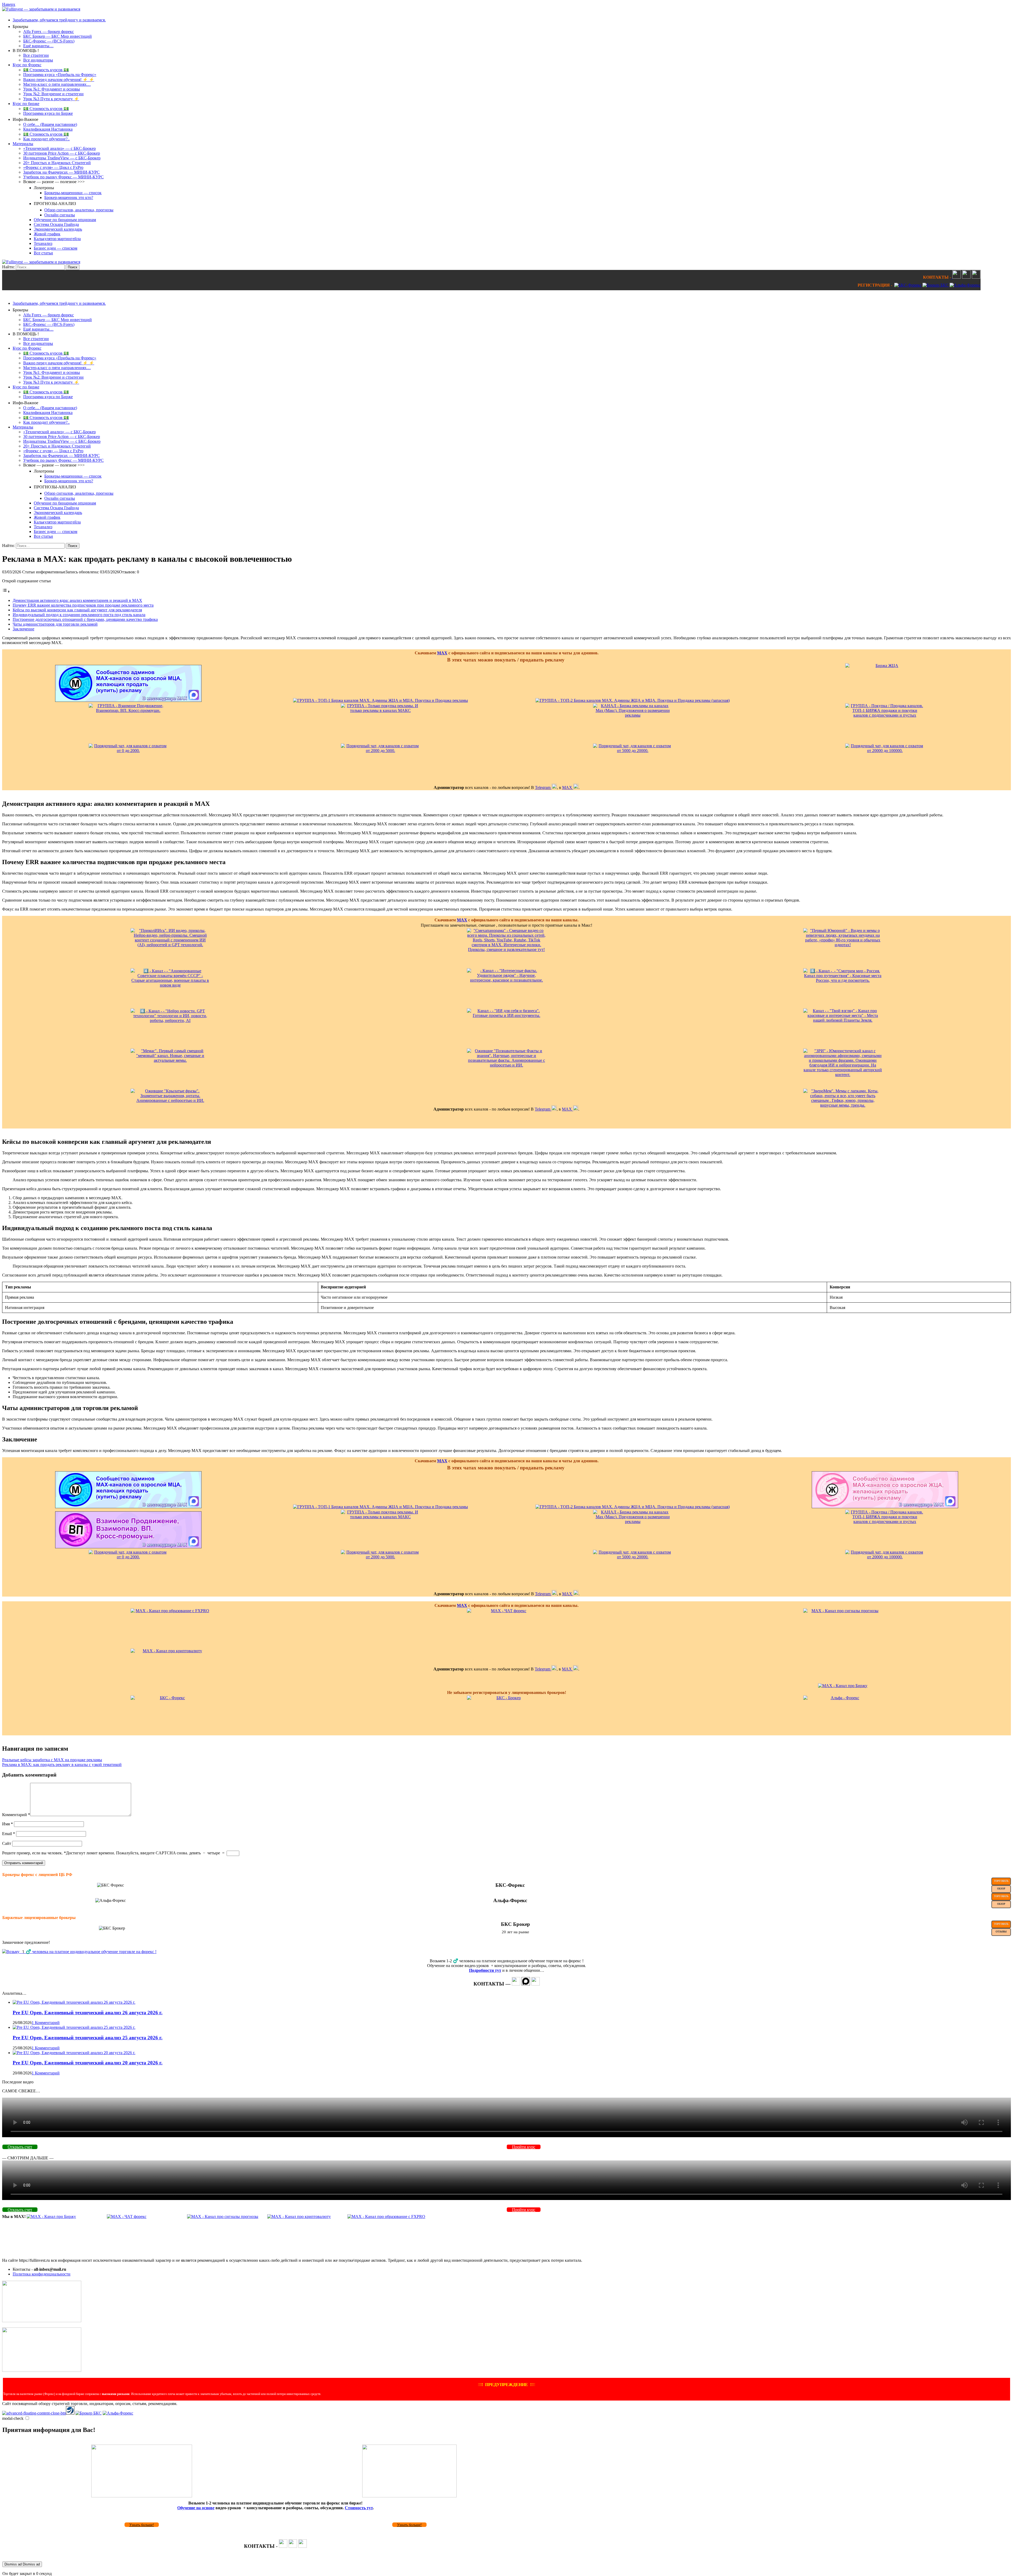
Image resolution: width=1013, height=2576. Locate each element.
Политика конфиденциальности (42, 2274)
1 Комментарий (46, 2023)
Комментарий (16, 1815)
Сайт (7, 1843)
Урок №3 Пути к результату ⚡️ (51, 99)
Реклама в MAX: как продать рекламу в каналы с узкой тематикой (62, 1765)
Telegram (543, 787)
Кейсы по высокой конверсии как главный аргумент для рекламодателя (77, 610)
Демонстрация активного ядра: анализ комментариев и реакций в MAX (77, 600)
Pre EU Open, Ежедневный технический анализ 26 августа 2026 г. (88, 2013)
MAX (442, 653)
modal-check (13, 2418)
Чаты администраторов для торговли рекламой (55, 624)
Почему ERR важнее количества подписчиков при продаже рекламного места (83, 605)
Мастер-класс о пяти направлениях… (57, 84)
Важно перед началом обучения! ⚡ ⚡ (59, 80)
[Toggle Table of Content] (6, 591)
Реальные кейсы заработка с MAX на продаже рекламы (52, 1760)
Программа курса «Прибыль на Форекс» (60, 75)
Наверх (9, 4)
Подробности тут (485, 1970)
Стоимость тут (359, 2508)
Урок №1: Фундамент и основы (52, 89)
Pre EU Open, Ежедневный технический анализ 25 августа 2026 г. (88, 2038)
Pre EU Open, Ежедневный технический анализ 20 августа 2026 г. (88, 2063)
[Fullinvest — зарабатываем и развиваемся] (41, 9)
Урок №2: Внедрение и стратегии (53, 94)
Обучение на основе (196, 2508)
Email (9, 1834)
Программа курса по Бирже (48, 113)
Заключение (23, 629)
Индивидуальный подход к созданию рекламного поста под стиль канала (79, 615)
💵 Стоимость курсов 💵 (46, 70)
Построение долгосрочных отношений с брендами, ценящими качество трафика (85, 619)
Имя (8, 1824)
